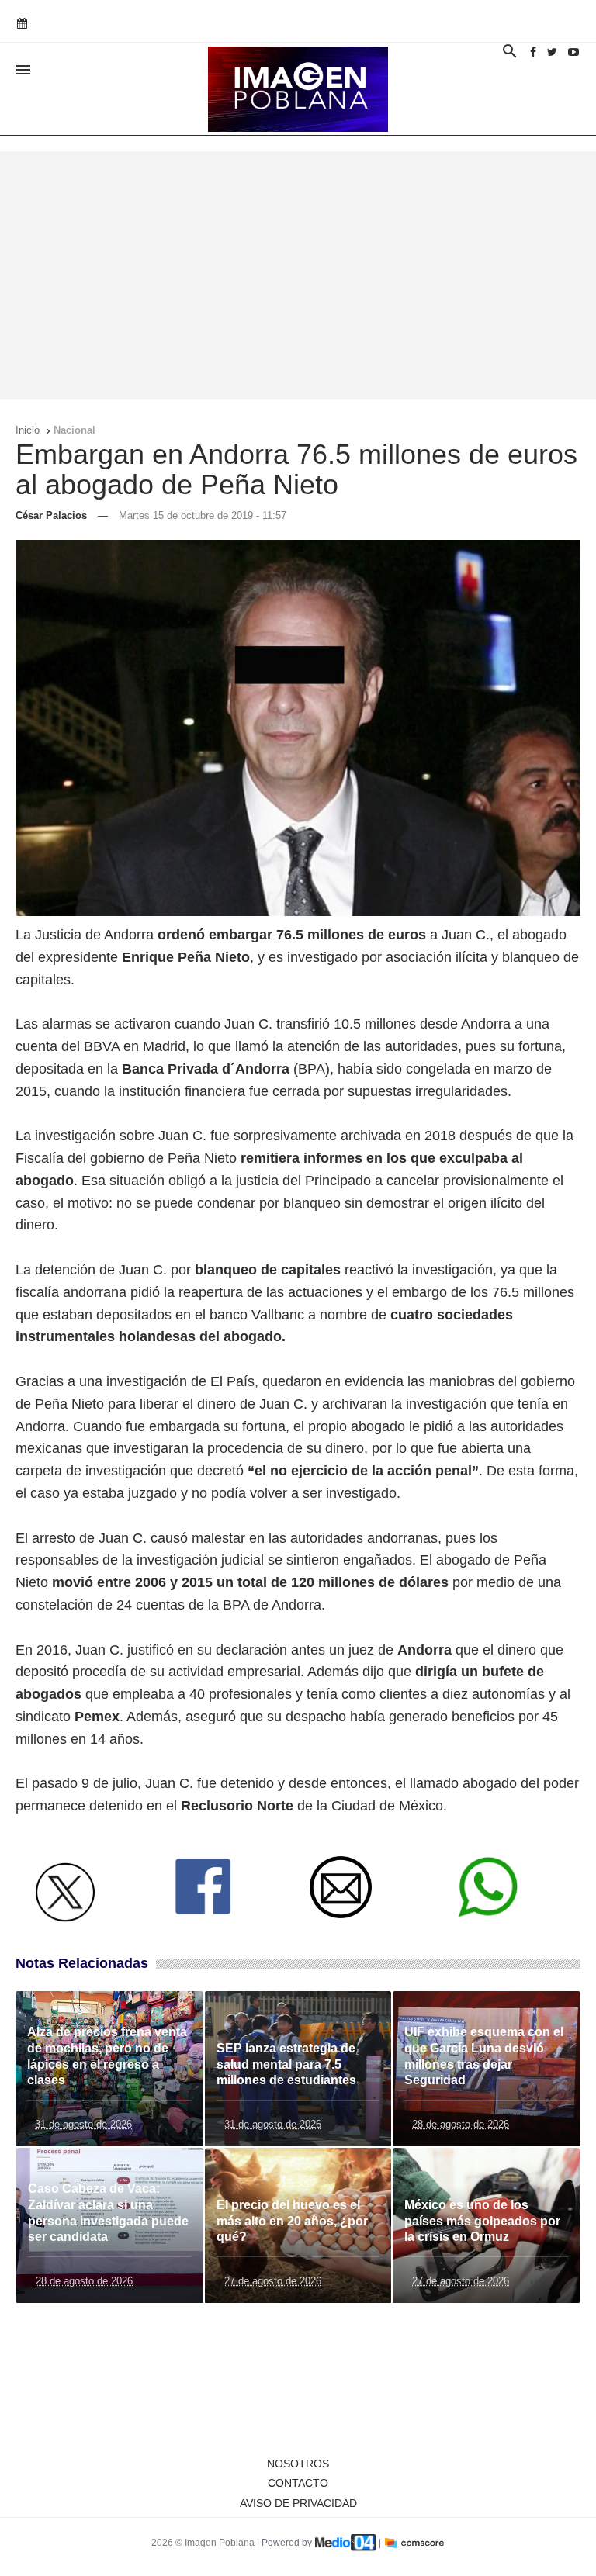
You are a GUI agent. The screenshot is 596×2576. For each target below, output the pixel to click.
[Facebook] (533, 52)
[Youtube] (573, 52)
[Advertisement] (298, 275)
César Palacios (51, 515)
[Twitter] (552, 52)
